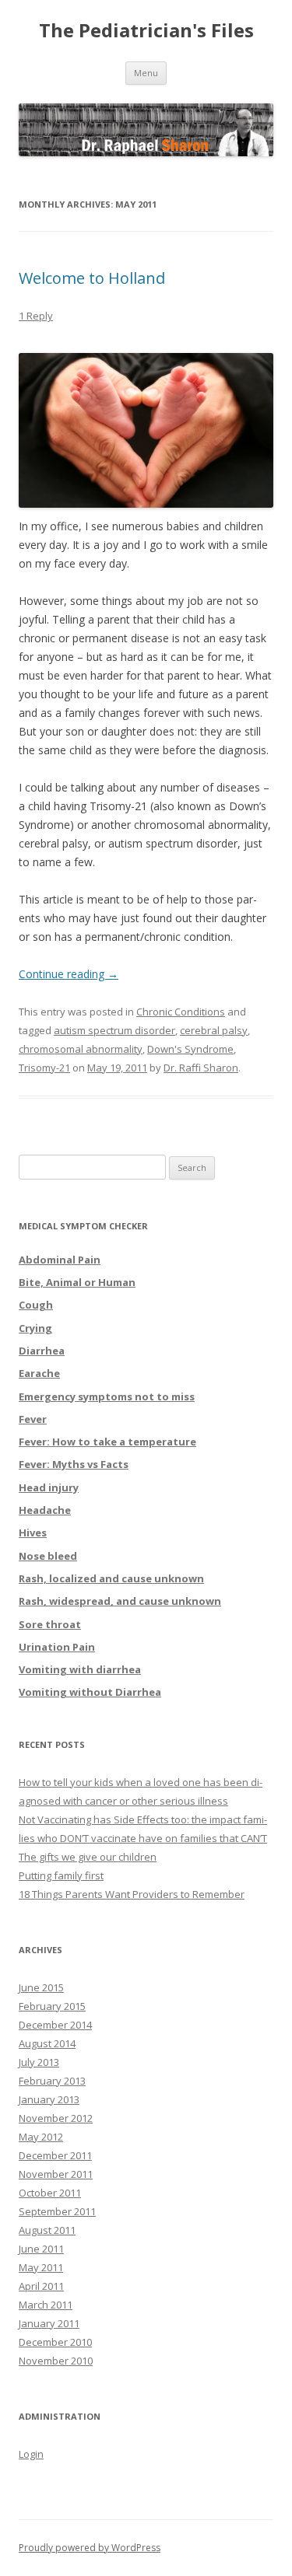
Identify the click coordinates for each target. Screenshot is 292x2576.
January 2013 (49, 2099)
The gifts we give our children (88, 1857)
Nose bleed (48, 1556)
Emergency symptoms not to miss (107, 1396)
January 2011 (49, 2323)
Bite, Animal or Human (77, 1282)
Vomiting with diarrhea (80, 1669)
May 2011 (41, 2267)
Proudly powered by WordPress (90, 2548)
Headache (45, 1510)
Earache (39, 1373)
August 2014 (47, 2043)
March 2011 (46, 2305)
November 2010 (56, 2361)
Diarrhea (42, 1351)
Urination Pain (57, 1647)
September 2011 (57, 2211)
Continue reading (69, 974)
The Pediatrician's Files (146, 31)
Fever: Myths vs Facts (74, 1464)
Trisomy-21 (44, 1068)
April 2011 (41, 2286)
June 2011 (41, 2249)
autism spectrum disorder (114, 1030)
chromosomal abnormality (81, 1049)
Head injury (49, 1487)
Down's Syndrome (190, 1049)
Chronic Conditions (181, 1012)
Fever (33, 1419)
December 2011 (55, 2155)
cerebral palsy (214, 1030)
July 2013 (39, 2062)
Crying (35, 1328)
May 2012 (41, 2137)
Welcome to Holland (92, 278)
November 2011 (56, 2174)
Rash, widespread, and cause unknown (120, 1601)
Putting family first (61, 1875)
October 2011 (50, 2193)
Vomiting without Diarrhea (90, 1692)
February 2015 (52, 2006)
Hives (33, 1533)
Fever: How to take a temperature (107, 1442)
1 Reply (36, 316)
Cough (36, 1305)
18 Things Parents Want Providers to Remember (132, 1894)
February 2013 (52, 2081)
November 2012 (56, 2118)
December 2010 (55, 2342)
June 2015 (41, 1987)
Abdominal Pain (60, 1260)
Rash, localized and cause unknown (111, 1578)
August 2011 (47, 2230)
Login (31, 2454)
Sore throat (50, 1624)
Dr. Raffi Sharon (201, 1068)
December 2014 (55, 2025)
